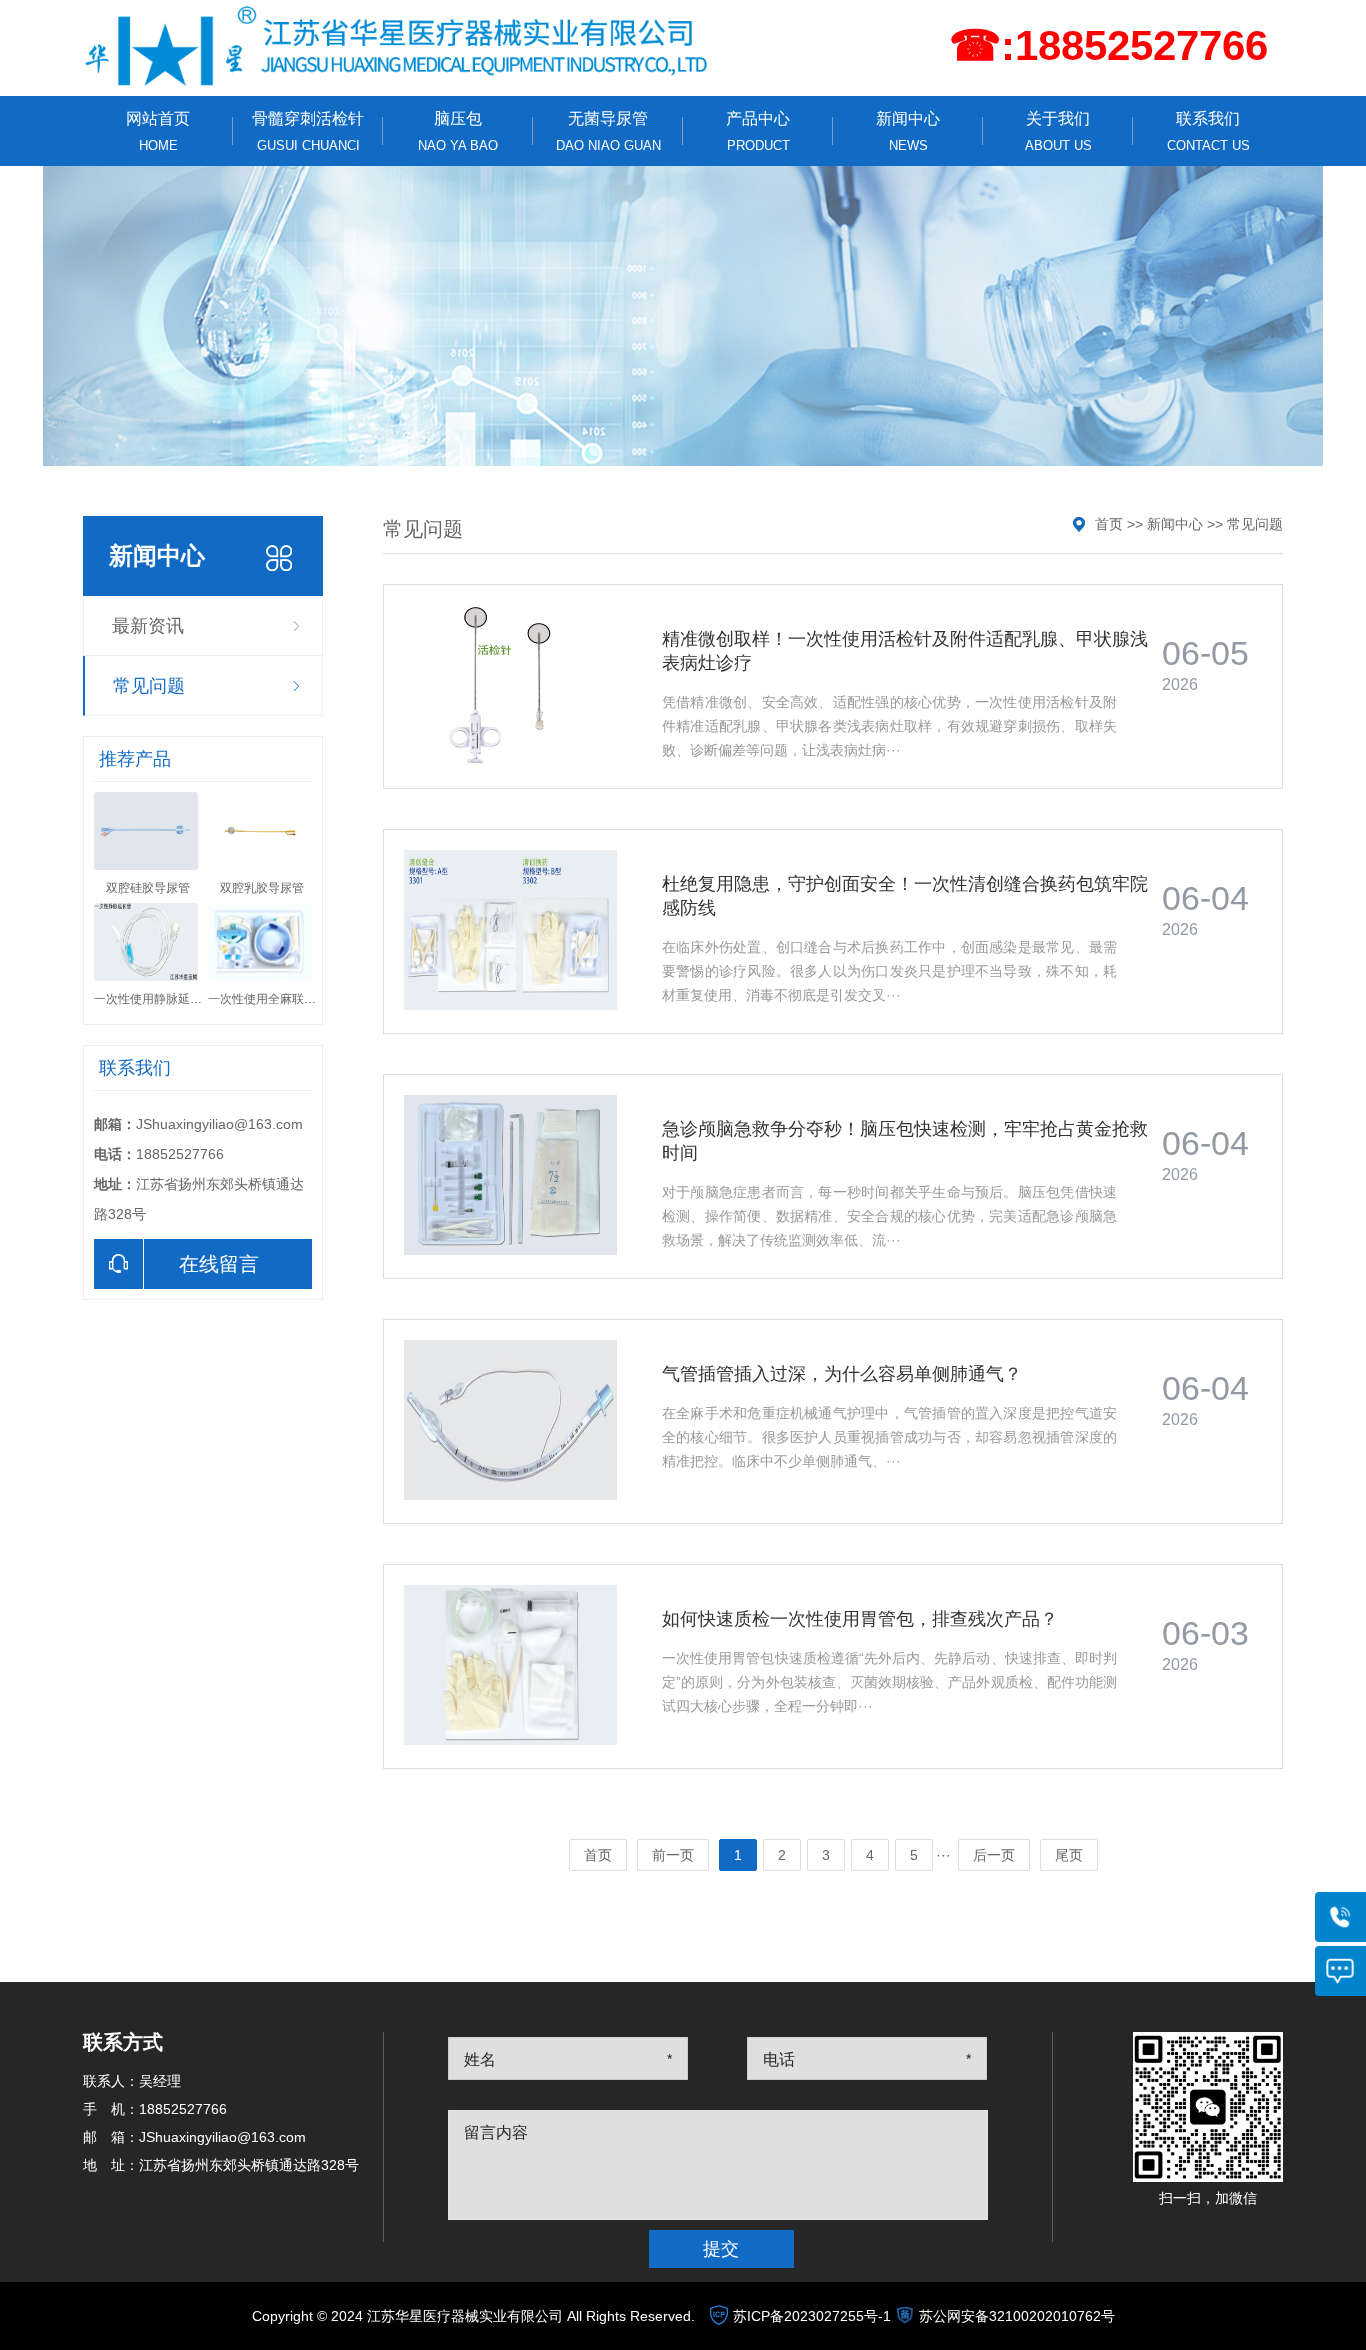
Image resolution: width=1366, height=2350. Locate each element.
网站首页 (158, 131)
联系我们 (1208, 131)
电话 (779, 2059)
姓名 (480, 2059)
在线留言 (219, 1264)
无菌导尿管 (608, 131)
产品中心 (758, 131)
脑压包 (458, 131)
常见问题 (149, 686)
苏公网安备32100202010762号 (1017, 2316)
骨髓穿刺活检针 (308, 131)
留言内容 (496, 2132)
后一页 (994, 1855)
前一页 (673, 1855)
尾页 (1069, 1855)
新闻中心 (908, 131)
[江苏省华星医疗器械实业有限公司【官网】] (398, 46)
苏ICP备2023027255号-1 (812, 2316)
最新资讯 (148, 626)
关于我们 (1058, 131)
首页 (1109, 524)
